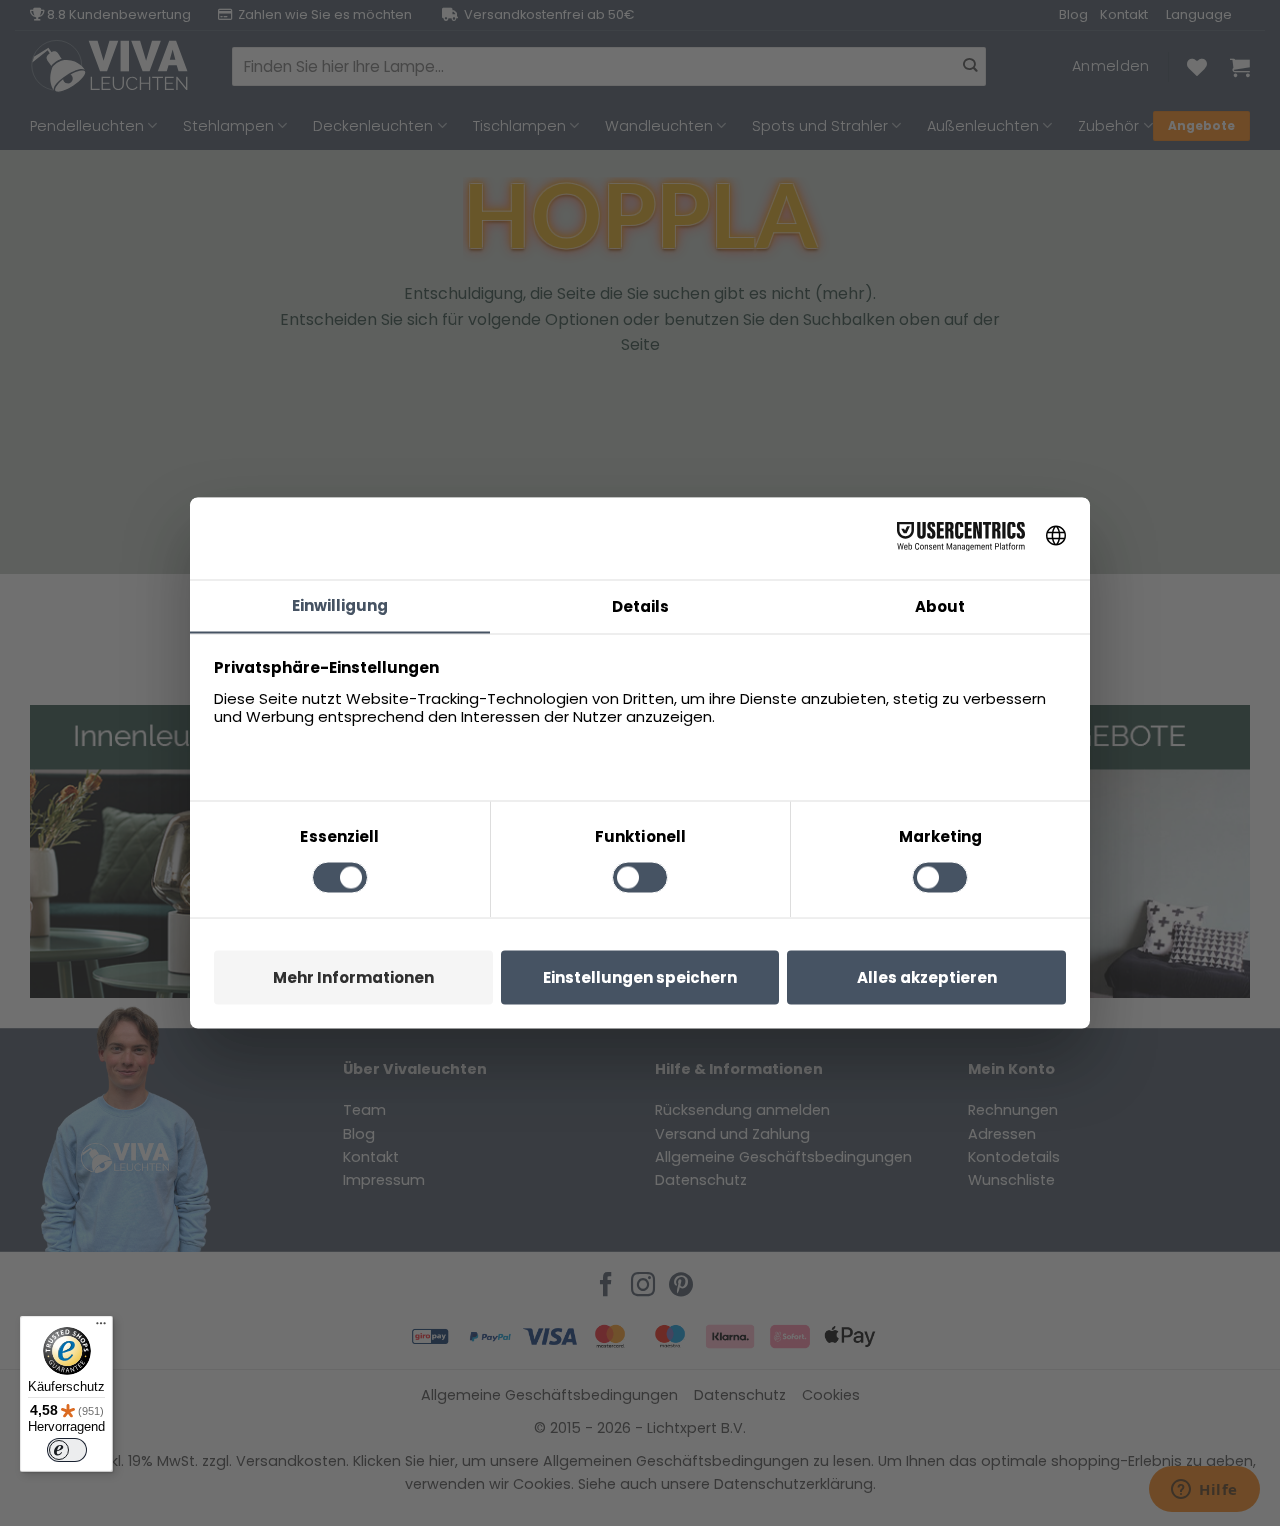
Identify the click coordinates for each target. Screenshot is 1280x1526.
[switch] (67, 1450)
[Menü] (101, 1328)
